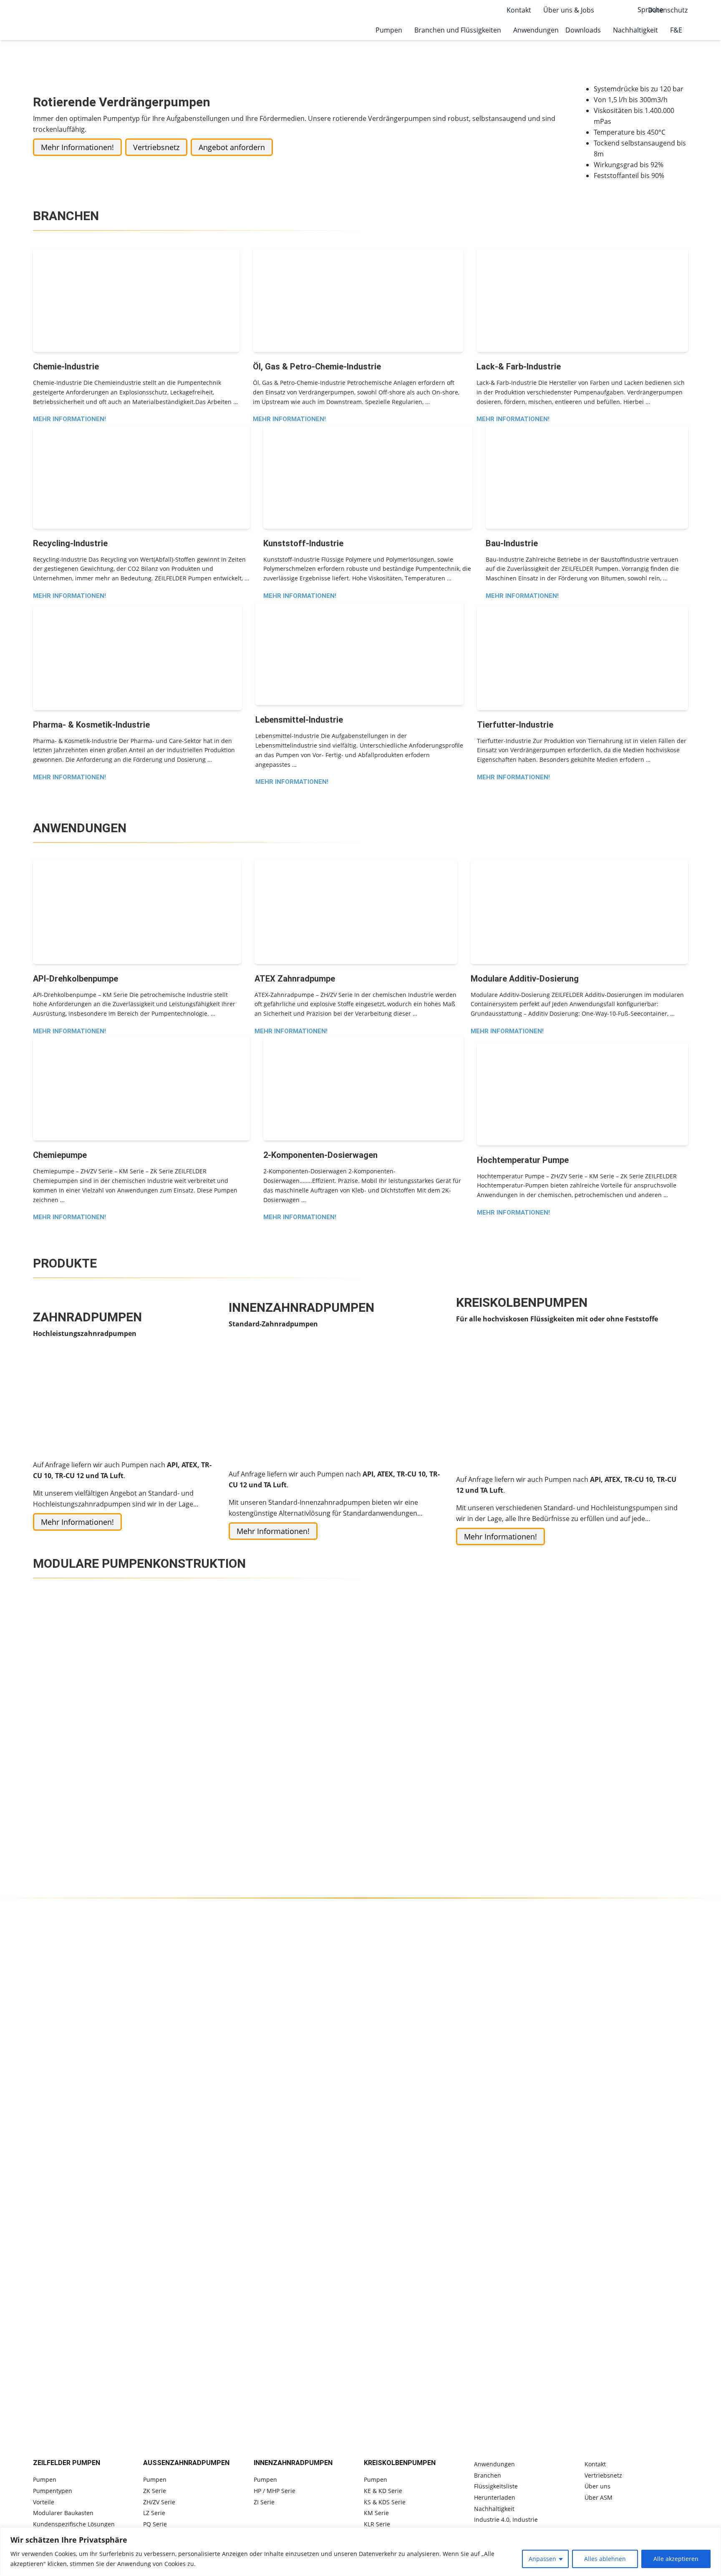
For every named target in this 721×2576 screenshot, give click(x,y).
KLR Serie (377, 2524)
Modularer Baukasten (63, 2513)
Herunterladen (495, 2497)
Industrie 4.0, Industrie (506, 2520)
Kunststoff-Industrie (303, 543)
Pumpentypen (53, 2491)
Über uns (597, 2486)
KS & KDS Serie (385, 2502)
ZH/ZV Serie (159, 2502)
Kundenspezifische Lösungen (74, 2524)
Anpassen (542, 2559)
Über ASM (599, 2497)
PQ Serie (155, 2524)
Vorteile (44, 2502)
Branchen (488, 2475)
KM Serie (376, 2513)
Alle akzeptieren (676, 2559)
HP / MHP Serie (275, 2491)
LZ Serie (154, 2513)
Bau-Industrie (512, 543)
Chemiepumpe (60, 1155)
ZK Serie (155, 2491)
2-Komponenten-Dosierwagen (320, 1155)
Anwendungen (536, 30)
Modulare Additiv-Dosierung (525, 979)
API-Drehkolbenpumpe (76, 979)
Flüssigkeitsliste (496, 2486)
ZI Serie (264, 2502)
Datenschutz (668, 10)
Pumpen (45, 2479)
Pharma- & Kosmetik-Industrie (91, 725)
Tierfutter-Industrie (515, 725)
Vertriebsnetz (156, 147)
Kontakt (595, 2464)
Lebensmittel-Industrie (299, 720)
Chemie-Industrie (66, 367)
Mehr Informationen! (77, 147)
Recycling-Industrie (70, 543)
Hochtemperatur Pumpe (523, 1160)
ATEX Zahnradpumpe (295, 979)
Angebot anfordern (232, 147)
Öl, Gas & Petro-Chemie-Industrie (317, 367)
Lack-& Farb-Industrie (519, 367)
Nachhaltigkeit (494, 2509)
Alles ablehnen (605, 2559)
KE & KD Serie (383, 2491)
